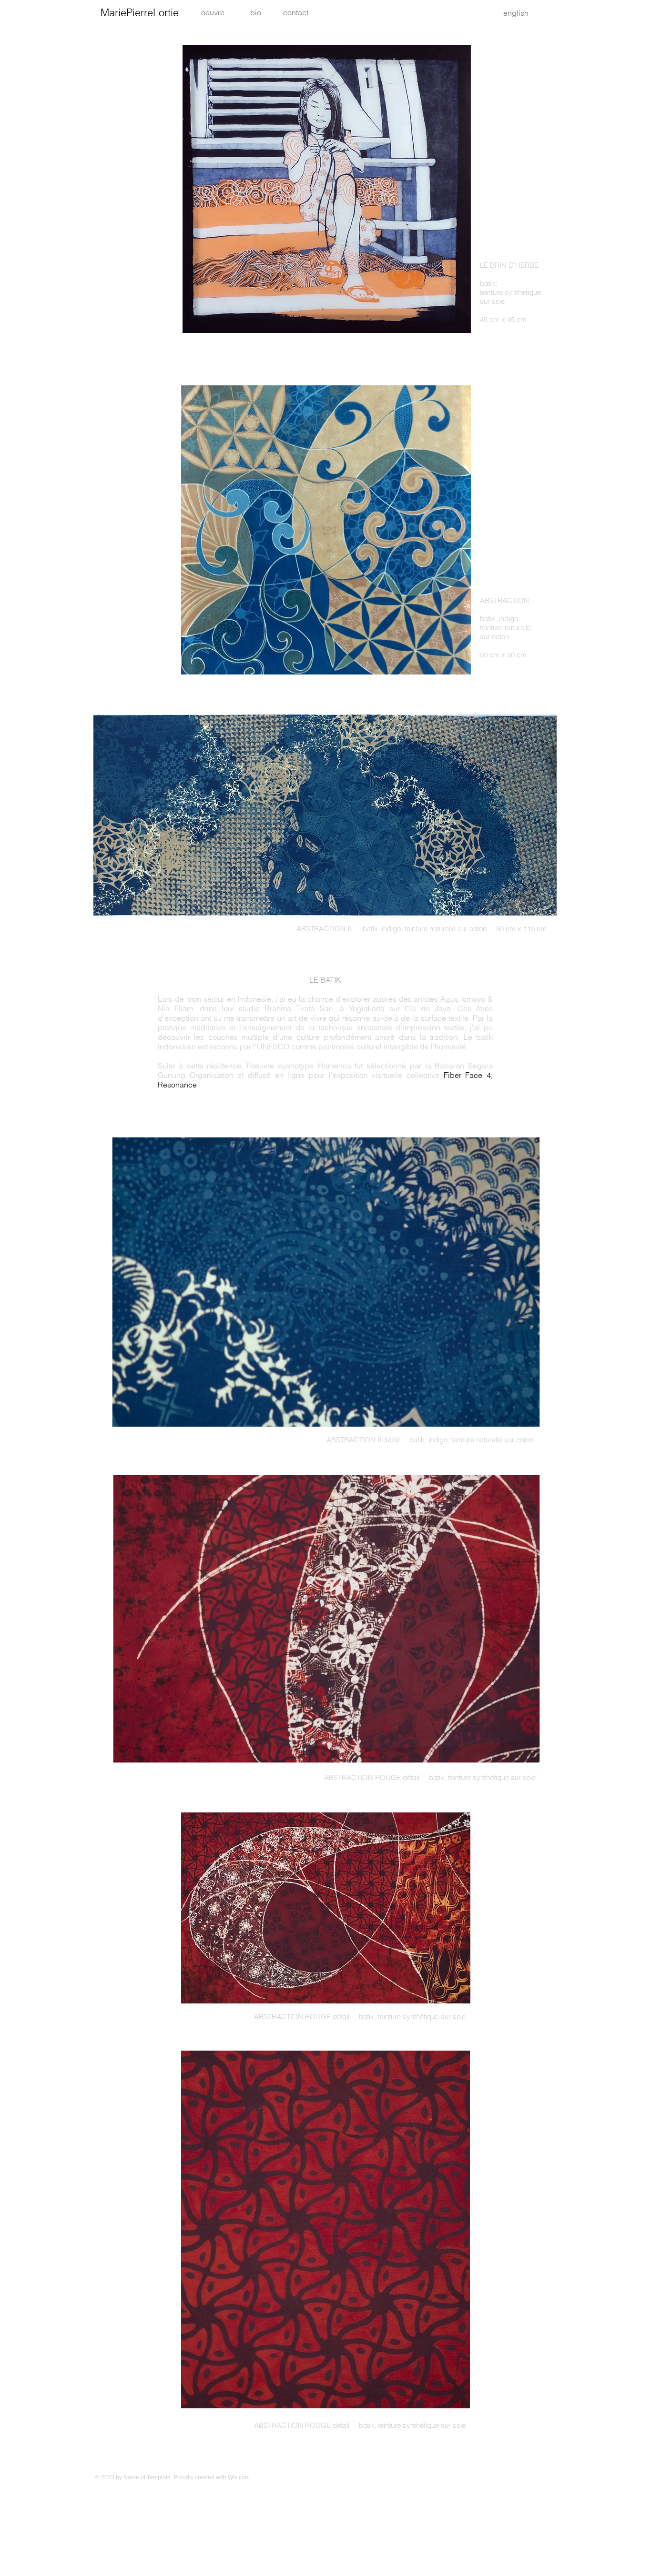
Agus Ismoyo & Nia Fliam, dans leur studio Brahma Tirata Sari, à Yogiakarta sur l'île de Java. (325, 1004)
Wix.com (239, 2477)
